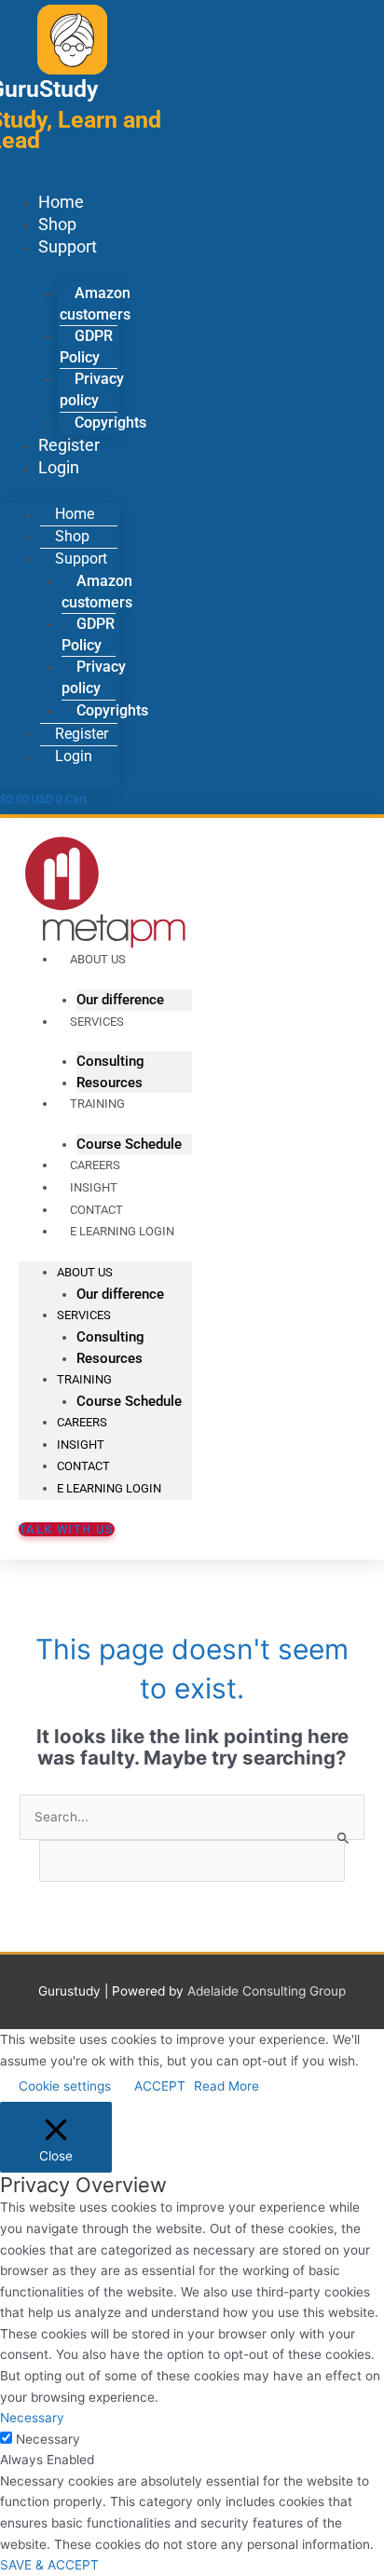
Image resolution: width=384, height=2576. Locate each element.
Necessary (48, 2439)
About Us (98, 959)
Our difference (120, 1294)
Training (97, 1104)
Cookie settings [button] (65, 2086)
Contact (83, 1466)
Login (59, 467)
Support (68, 246)
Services (97, 1022)
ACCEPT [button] (160, 2086)
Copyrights (110, 423)
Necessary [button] (32, 2418)
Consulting (110, 1061)
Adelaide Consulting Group (267, 1991)
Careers (82, 1422)
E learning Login (122, 1231)
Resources (110, 1358)
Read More (226, 2086)
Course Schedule (129, 1401)
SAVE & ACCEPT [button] (49, 2565)
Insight (81, 1445)
